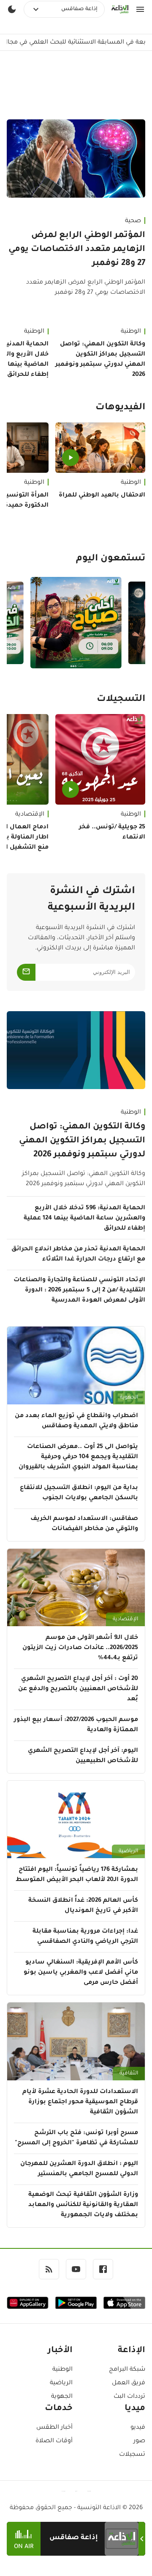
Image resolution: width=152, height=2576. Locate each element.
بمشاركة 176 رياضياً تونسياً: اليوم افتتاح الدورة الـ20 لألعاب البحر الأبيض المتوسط (77, 1875)
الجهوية (129, 1398)
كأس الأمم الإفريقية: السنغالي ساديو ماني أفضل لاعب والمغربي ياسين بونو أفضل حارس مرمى (81, 1973)
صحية (133, 221)
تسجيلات (132, 2455)
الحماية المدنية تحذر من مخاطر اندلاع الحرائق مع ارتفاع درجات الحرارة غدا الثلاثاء (78, 1255)
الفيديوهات (120, 408)
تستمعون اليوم (111, 559)
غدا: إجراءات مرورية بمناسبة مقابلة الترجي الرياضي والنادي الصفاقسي (85, 1937)
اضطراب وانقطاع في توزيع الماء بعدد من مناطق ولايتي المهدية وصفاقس (76, 1421)
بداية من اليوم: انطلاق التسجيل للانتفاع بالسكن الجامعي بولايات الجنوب (79, 1493)
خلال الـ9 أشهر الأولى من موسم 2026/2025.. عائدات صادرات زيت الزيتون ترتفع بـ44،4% (80, 1648)
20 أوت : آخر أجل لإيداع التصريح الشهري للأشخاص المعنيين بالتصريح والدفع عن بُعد (78, 1689)
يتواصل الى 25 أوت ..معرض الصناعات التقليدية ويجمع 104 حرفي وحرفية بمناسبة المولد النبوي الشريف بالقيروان (78, 1457)
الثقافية (129, 2074)
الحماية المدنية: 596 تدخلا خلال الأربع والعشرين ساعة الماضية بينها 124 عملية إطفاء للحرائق (84, 1219)
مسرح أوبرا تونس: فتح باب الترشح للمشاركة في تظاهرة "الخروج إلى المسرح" (76, 2138)
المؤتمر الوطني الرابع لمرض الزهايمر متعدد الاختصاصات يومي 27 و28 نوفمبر (77, 250)
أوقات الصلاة (54, 2441)
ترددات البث (129, 2397)
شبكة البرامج (127, 2370)
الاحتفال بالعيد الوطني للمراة (102, 496)
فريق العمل (129, 2383)
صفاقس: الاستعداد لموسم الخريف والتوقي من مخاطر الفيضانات (84, 1524)
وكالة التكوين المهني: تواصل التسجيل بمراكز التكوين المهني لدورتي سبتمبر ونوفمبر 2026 (100, 360)
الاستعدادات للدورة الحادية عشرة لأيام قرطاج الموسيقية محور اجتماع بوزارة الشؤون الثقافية (80, 2102)
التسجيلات (121, 700)
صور (139, 2441)
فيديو (138, 2428)
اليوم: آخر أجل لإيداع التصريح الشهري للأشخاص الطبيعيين (83, 1756)
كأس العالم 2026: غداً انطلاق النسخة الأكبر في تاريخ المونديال (83, 1906)
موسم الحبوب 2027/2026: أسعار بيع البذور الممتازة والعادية (76, 1725)
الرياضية (128, 1851)
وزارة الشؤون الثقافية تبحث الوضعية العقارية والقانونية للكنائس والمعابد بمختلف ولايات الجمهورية (83, 2205)
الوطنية (131, 332)
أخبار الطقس (54, 2428)
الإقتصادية (125, 1619)
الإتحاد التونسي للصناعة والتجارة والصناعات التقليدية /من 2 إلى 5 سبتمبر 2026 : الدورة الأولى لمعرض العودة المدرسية (79, 1291)
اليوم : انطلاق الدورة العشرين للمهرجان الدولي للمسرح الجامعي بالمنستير (79, 2169)
